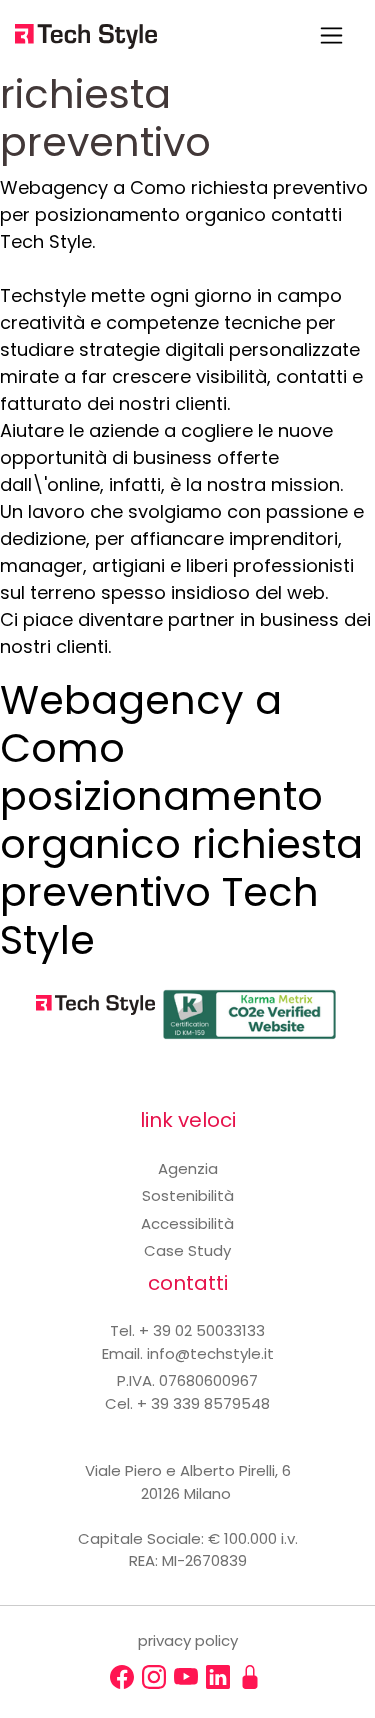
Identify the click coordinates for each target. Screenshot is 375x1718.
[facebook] (122, 1677)
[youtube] (186, 1677)
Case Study (187, 1250)
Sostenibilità (188, 1195)
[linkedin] (218, 1677)
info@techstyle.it (210, 1353)
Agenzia (188, 1168)
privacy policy (188, 1640)
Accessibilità (187, 1223)
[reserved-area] (250, 1677)
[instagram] (154, 1677)
